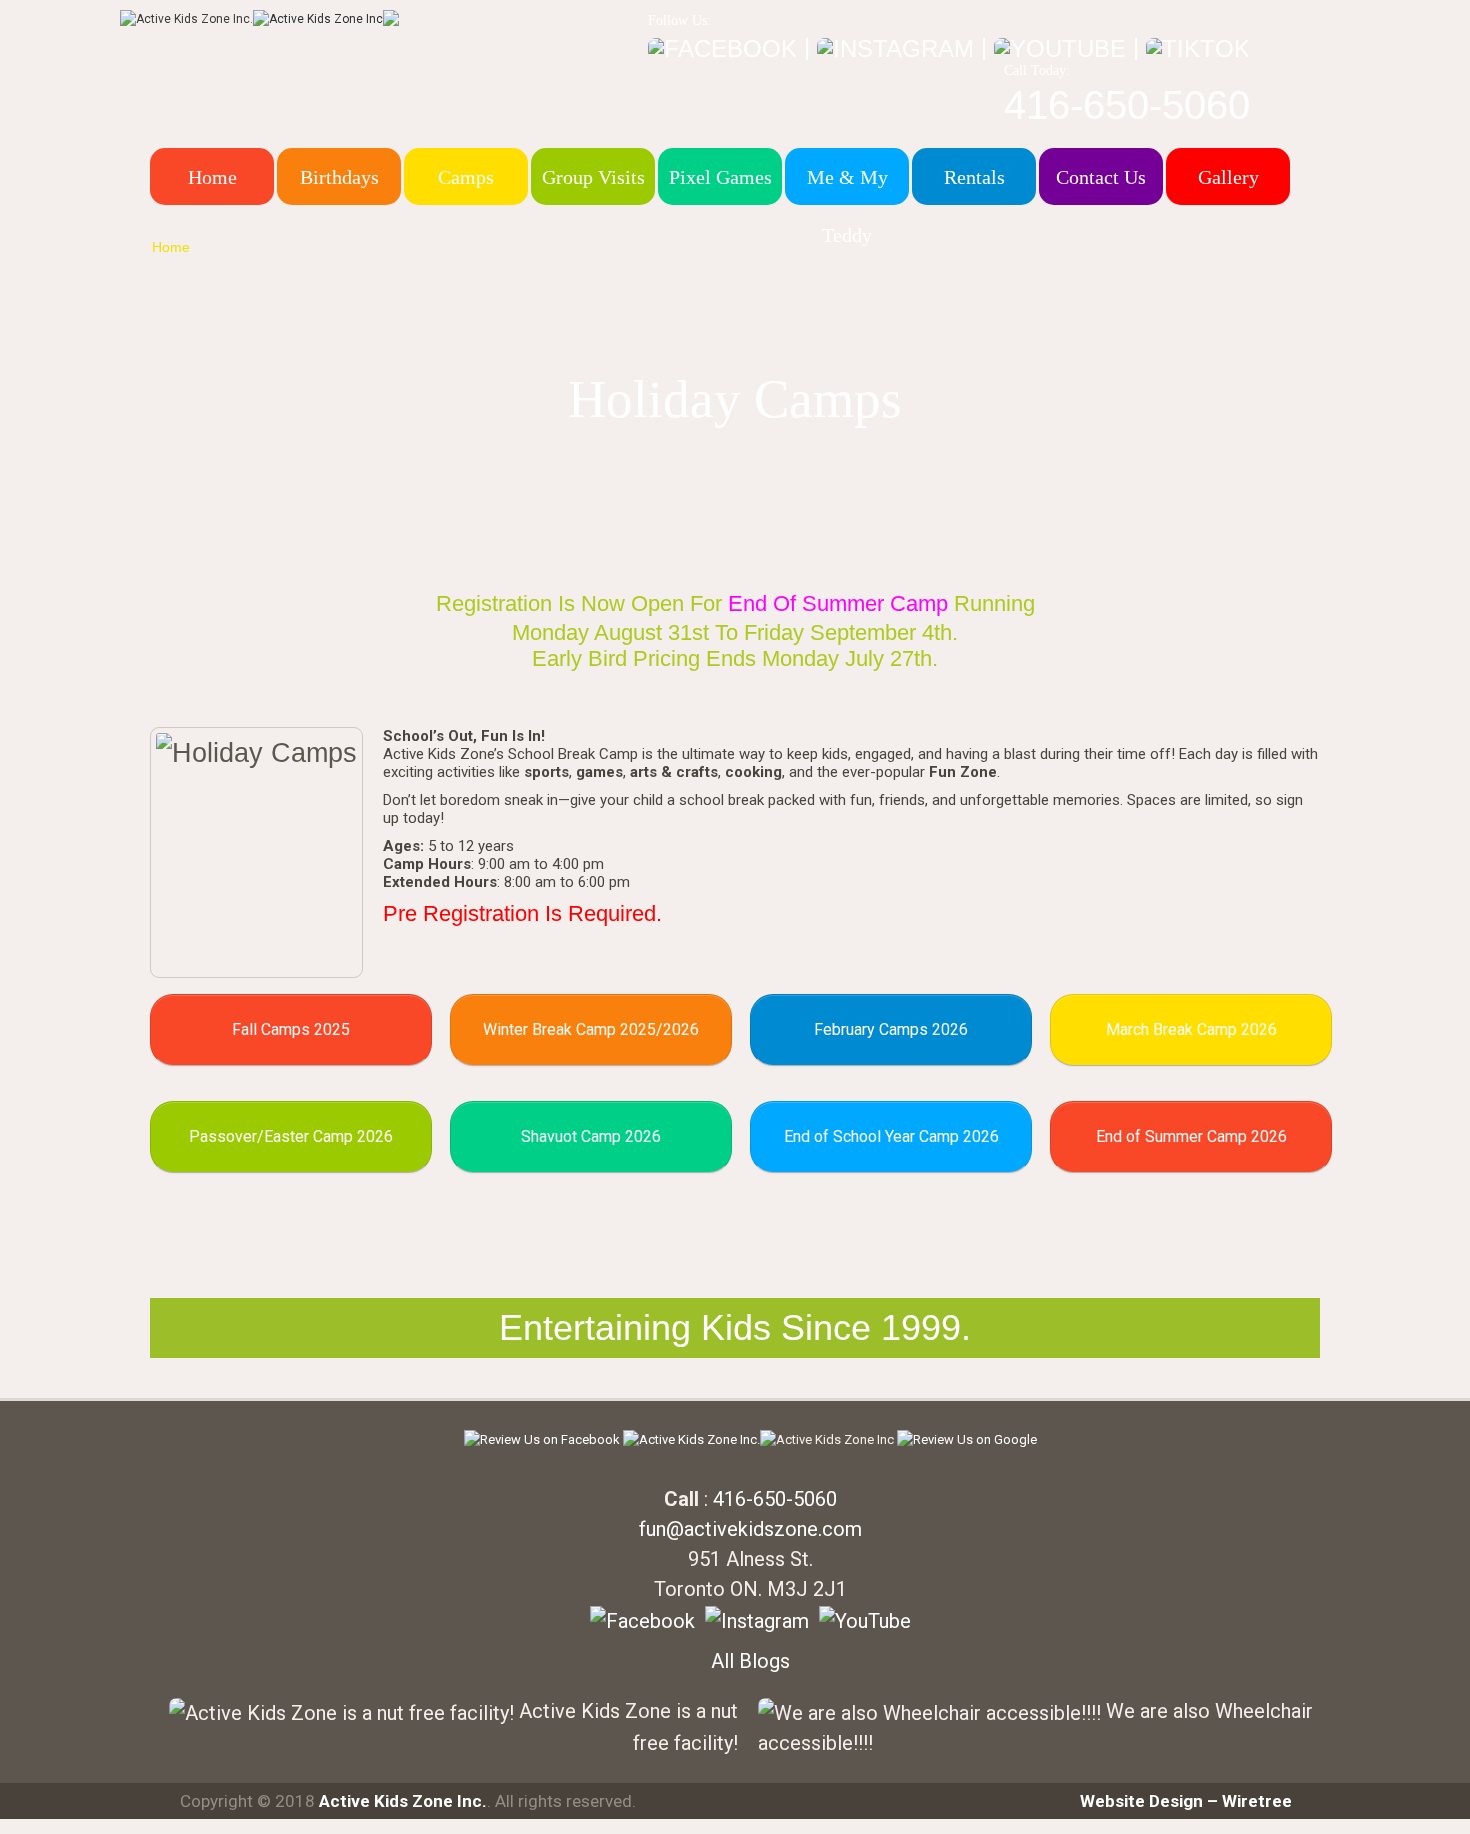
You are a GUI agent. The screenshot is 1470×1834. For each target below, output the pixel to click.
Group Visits (593, 177)
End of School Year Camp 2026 (891, 1136)
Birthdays (339, 177)
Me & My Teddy (847, 206)
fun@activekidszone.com (750, 1529)
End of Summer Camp (838, 603)
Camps (466, 177)
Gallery (1228, 177)
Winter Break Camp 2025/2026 (591, 1029)
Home (212, 177)
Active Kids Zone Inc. (403, 1801)
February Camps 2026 (891, 1029)
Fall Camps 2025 (291, 1029)
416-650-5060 (1127, 105)
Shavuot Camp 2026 (591, 1136)
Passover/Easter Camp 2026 (291, 1136)
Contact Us (1101, 177)
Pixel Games (720, 177)
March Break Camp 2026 (1191, 1029)
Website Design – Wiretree (1186, 1801)
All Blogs (750, 1661)
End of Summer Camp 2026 (1191, 1136)
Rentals (974, 177)
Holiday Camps (271, 247)
